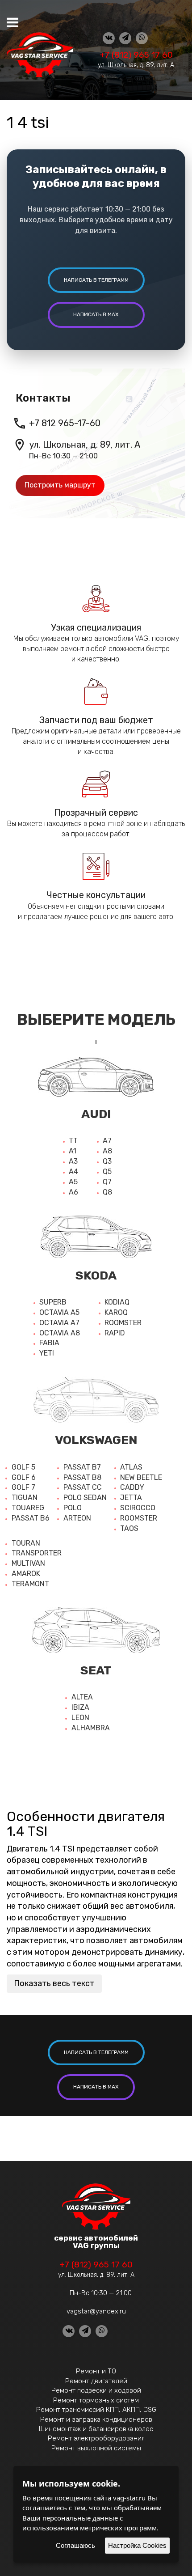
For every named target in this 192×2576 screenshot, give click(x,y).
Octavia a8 (60, 1333)
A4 (73, 1171)
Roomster (123, 1323)
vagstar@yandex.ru (96, 2311)
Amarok (26, 1574)
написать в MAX (96, 314)
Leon (80, 1718)
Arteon (77, 1518)
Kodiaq (117, 1302)
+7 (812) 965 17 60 (136, 55)
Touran (26, 1543)
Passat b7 (82, 1467)
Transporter (37, 1553)
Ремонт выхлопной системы (96, 2448)
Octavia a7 (59, 1323)
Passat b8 (82, 1477)
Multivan (28, 1563)
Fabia (49, 1343)
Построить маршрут (60, 485)
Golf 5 (23, 1467)
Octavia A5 (59, 1312)
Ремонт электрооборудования (96, 2438)
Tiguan (25, 1498)
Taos (129, 1528)
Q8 (107, 1192)
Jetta (131, 1498)
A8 (107, 1151)
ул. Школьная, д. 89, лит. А (136, 65)
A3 (73, 1161)
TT (73, 1141)
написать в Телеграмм (96, 280)
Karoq (116, 1312)
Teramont (30, 1584)
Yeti (47, 1353)
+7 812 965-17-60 (65, 423)
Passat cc (83, 1487)
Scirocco (138, 1508)
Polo (73, 1508)
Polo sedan (85, 1498)
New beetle (141, 1477)
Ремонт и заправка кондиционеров (96, 2419)
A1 (73, 1151)
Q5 (107, 1171)
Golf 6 (24, 1477)
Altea (82, 1697)
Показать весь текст (54, 1983)
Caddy (132, 1487)
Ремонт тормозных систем (96, 2400)
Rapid (115, 1333)
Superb (53, 1302)
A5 (73, 1182)
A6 (73, 1192)
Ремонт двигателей (96, 2381)
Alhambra (91, 1728)
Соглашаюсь (75, 2545)
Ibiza (80, 1707)
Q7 (107, 1182)
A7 (107, 1141)
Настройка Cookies (137, 2545)
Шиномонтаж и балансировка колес (96, 2429)
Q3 (107, 1161)
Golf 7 (23, 1487)
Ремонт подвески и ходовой (96, 2390)
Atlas (131, 1467)
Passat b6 (31, 1518)
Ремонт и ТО (96, 2371)
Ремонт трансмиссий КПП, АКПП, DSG (96, 2410)
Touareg (28, 1508)
